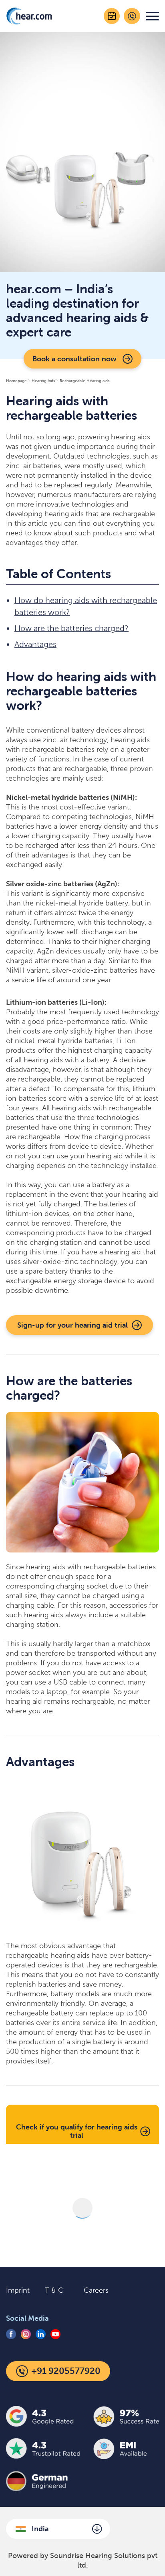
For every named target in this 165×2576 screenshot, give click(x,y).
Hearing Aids (43, 381)
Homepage (16, 381)
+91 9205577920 (66, 2371)
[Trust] (82, 2489)
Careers (96, 2290)
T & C (54, 2290)
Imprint (18, 2290)
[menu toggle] (152, 16)
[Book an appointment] (112, 16)
